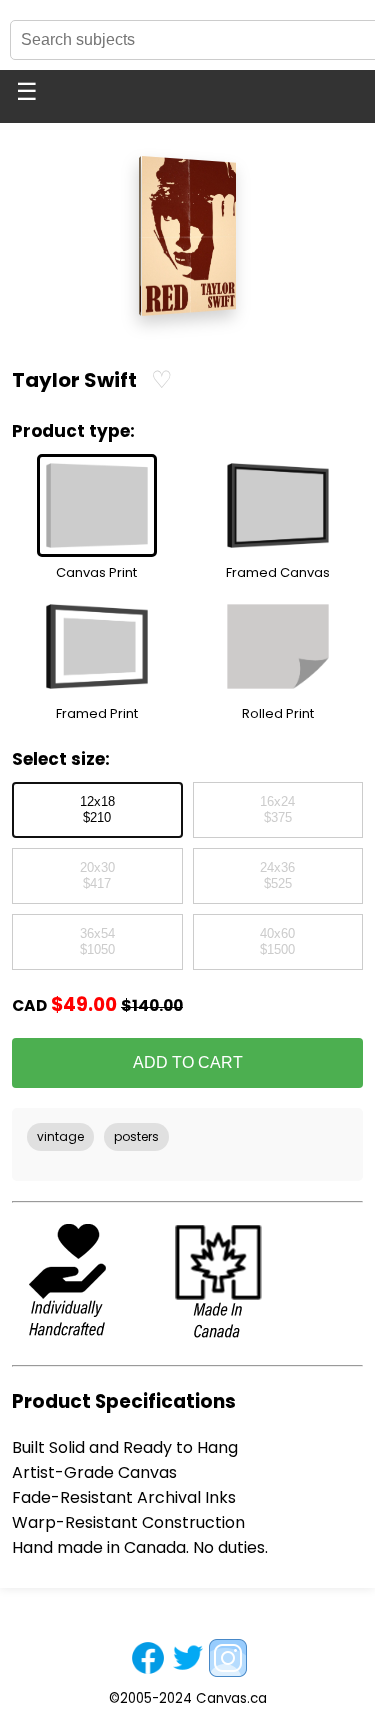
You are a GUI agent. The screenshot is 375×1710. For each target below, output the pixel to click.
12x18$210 (97, 810)
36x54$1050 (97, 942)
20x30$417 (97, 876)
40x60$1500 (277, 942)
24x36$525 (277, 876)
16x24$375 (277, 810)
